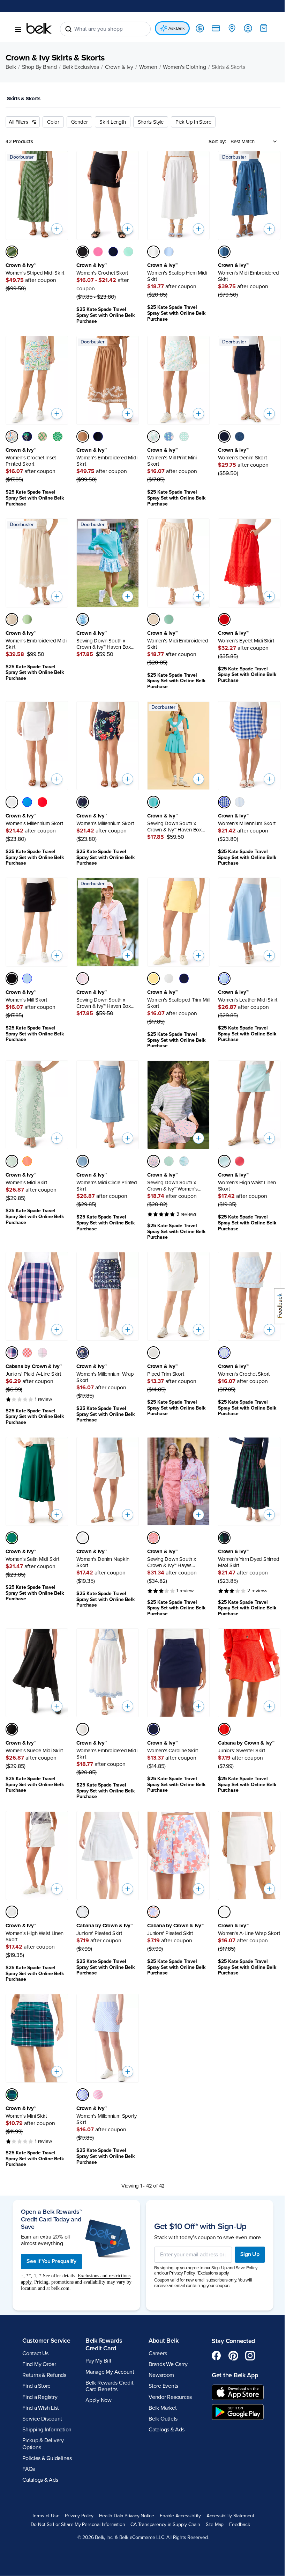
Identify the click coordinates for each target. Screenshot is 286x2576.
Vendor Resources (168, 2374)
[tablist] (140, 100)
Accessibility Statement (228, 2493)
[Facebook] (213, 2333)
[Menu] (18, 30)
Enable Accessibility (178, 2493)
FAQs (29, 2446)
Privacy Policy (77, 2493)
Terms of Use (43, 2493)
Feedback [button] (237, 2502)
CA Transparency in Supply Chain (163, 2502)
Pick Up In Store (193, 122)
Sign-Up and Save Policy (232, 2245)
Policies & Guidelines (47, 2435)
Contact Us (35, 2330)
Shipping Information (47, 2407)
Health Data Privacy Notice (124, 2493)
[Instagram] (246, 2333)
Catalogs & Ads (40, 2457)
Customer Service (46, 2318)
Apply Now (97, 2378)
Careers (155, 2330)
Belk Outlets (161, 2396)
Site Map (212, 2502)
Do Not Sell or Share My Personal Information (75, 2502)
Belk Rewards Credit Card (103, 2322)
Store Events (161, 2363)
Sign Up (245, 2232)
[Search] (68, 29)
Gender (80, 122)
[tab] (26, 99)
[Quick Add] (55, 227)
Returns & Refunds (44, 2352)
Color (53, 122)
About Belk (161, 2318)
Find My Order (39, 2341)
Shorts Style (151, 122)
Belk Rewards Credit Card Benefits (108, 2363)
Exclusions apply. (211, 2250)
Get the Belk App (231, 2352)
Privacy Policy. (180, 2250)
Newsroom (159, 2352)
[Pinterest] (229, 2333)
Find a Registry (40, 2374)
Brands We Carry (165, 2341)
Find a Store (36, 2363)
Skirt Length (112, 122)
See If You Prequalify (51, 2239)
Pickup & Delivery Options (43, 2421)
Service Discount (42, 2396)
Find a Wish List (41, 2385)
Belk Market (160, 2385)
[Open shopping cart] (258, 28)
